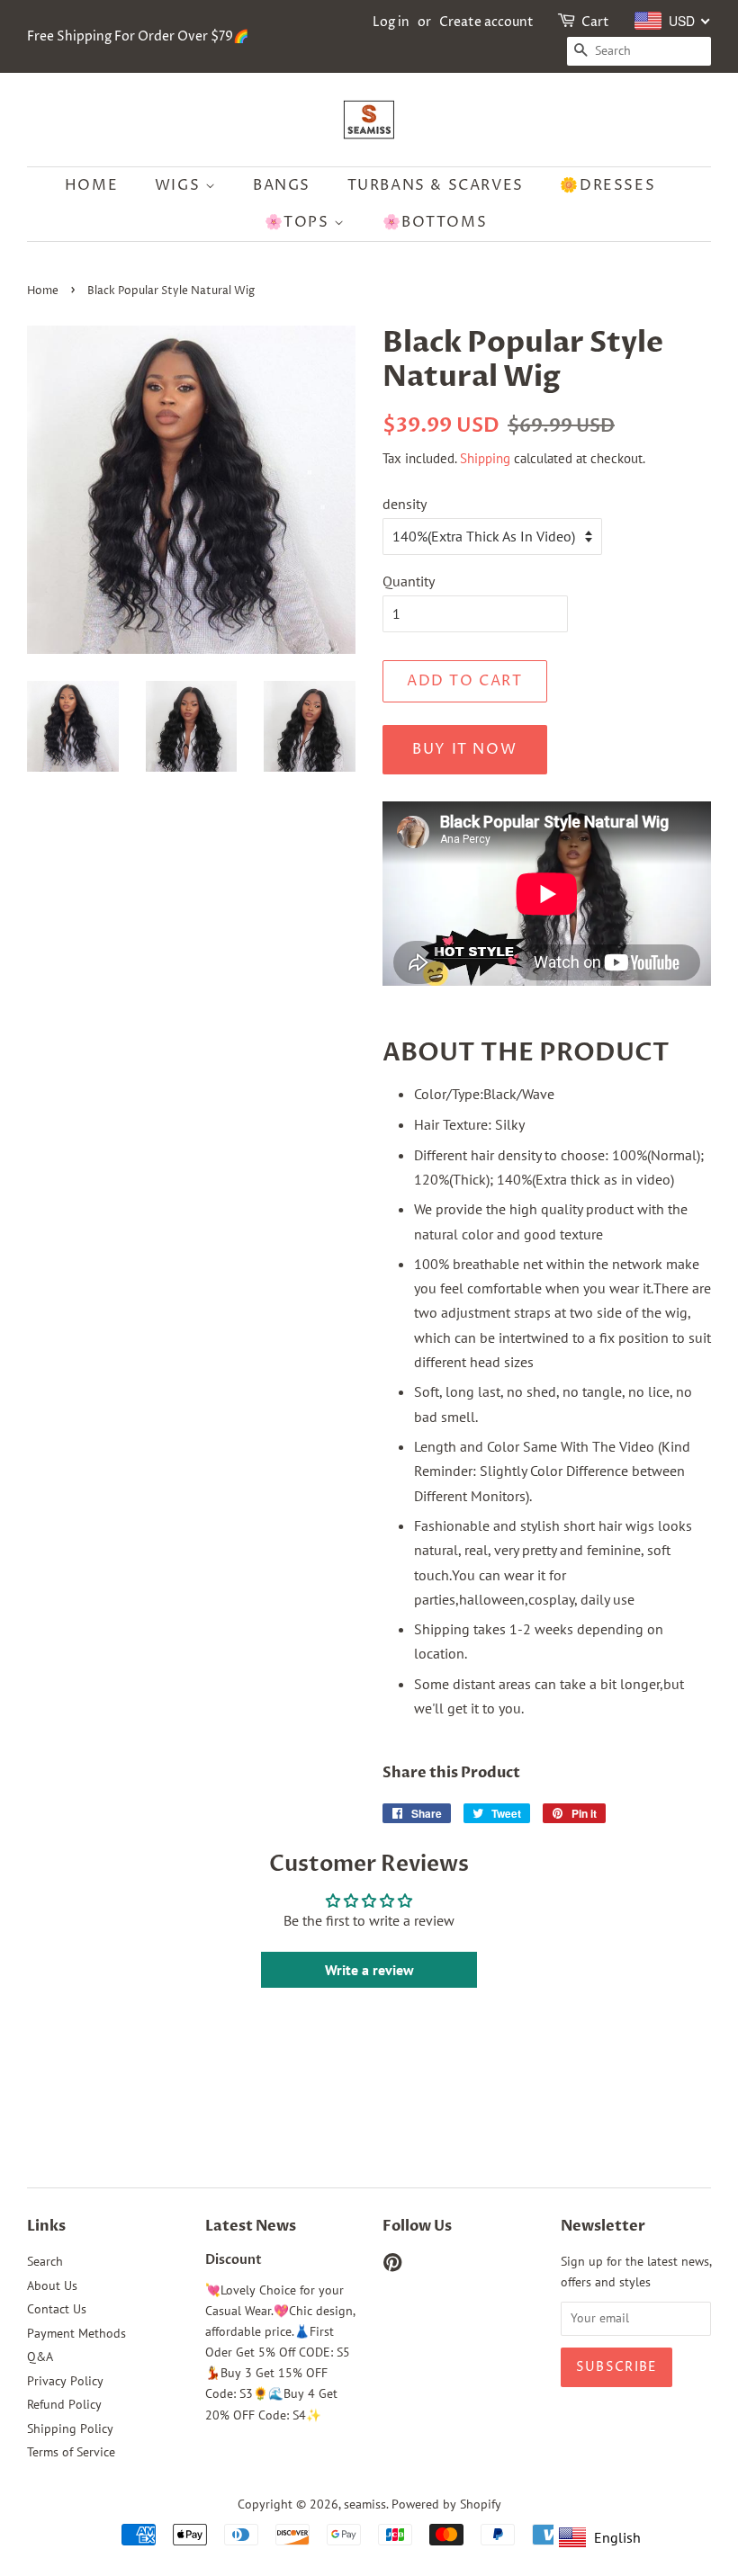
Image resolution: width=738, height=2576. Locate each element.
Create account (486, 22)
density (405, 504)
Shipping (485, 458)
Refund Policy (64, 2404)
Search (45, 2261)
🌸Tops (300, 222)
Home (91, 185)
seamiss (365, 2504)
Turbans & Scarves (436, 185)
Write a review (369, 1970)
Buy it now (464, 749)
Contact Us (57, 2309)
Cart (595, 22)
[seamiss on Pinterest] (392, 2266)
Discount (234, 2260)
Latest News (251, 2226)
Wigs (180, 185)
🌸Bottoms (435, 222)
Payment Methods (76, 2333)
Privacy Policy (65, 2381)
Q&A (40, 2357)
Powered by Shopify (446, 2504)
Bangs (282, 185)
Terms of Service (71, 2452)
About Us (52, 2285)
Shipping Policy (70, 2428)
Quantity (409, 581)
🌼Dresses (607, 185)
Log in (391, 22)
